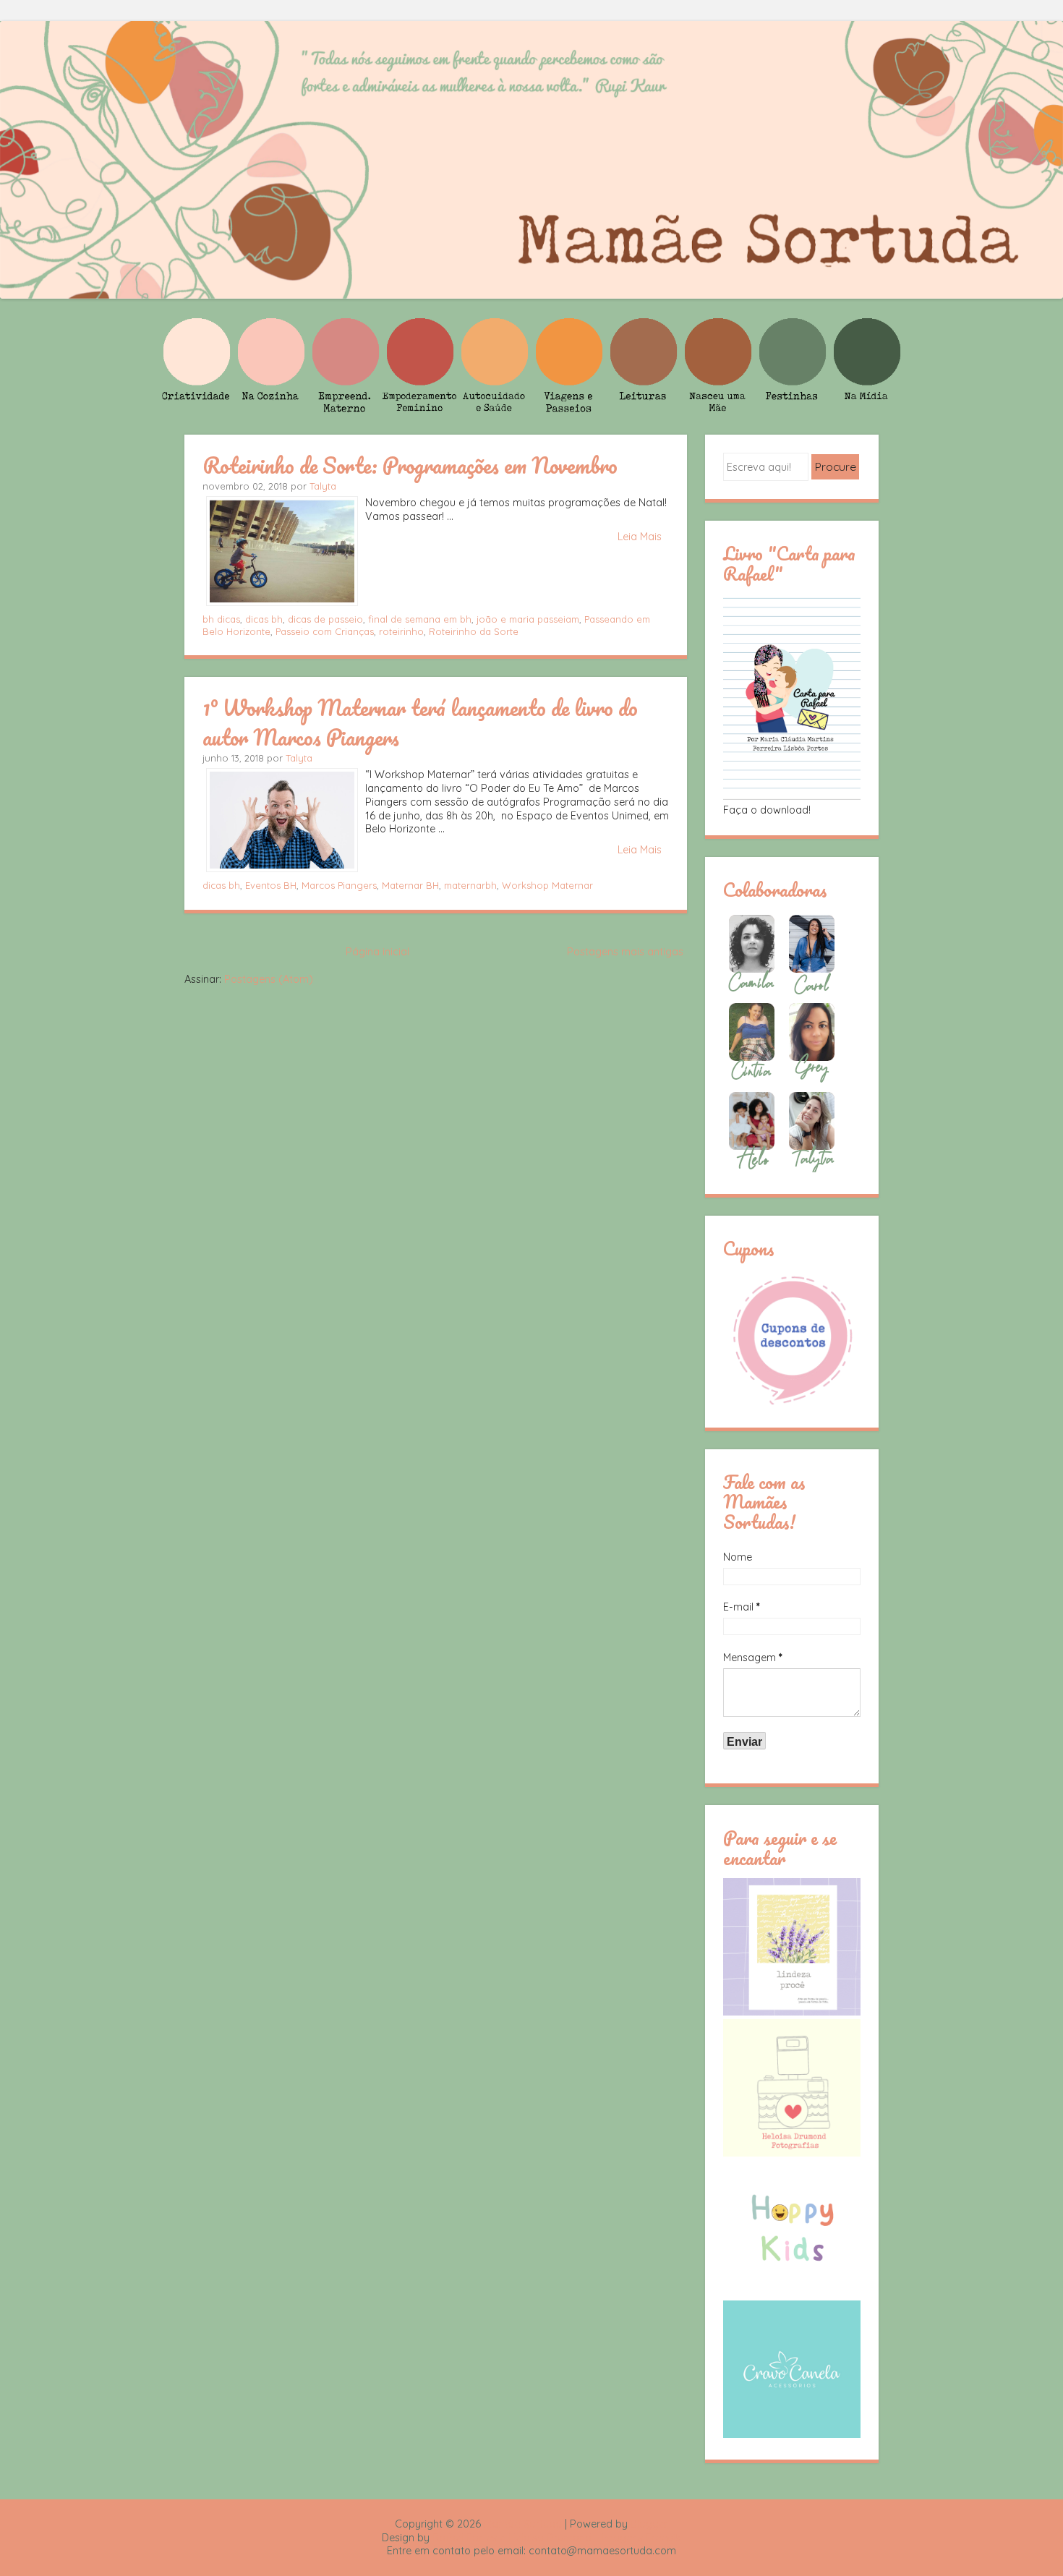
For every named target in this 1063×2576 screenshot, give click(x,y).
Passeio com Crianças (325, 631)
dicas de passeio (325, 619)
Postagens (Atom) (269, 979)
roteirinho (401, 631)
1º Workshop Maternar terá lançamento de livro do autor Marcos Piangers (420, 722)
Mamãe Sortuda (523, 2524)
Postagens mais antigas (625, 952)
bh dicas (221, 619)
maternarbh (470, 885)
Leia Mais (640, 537)
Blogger (649, 2524)
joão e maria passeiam (528, 619)
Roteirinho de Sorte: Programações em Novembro (410, 465)
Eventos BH (271, 885)
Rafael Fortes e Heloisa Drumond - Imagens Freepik (557, 2538)
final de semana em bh (420, 619)
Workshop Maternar (547, 885)
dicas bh (264, 619)
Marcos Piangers (339, 885)
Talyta (323, 486)
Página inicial (377, 952)
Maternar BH (410, 885)
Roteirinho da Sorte (474, 631)
